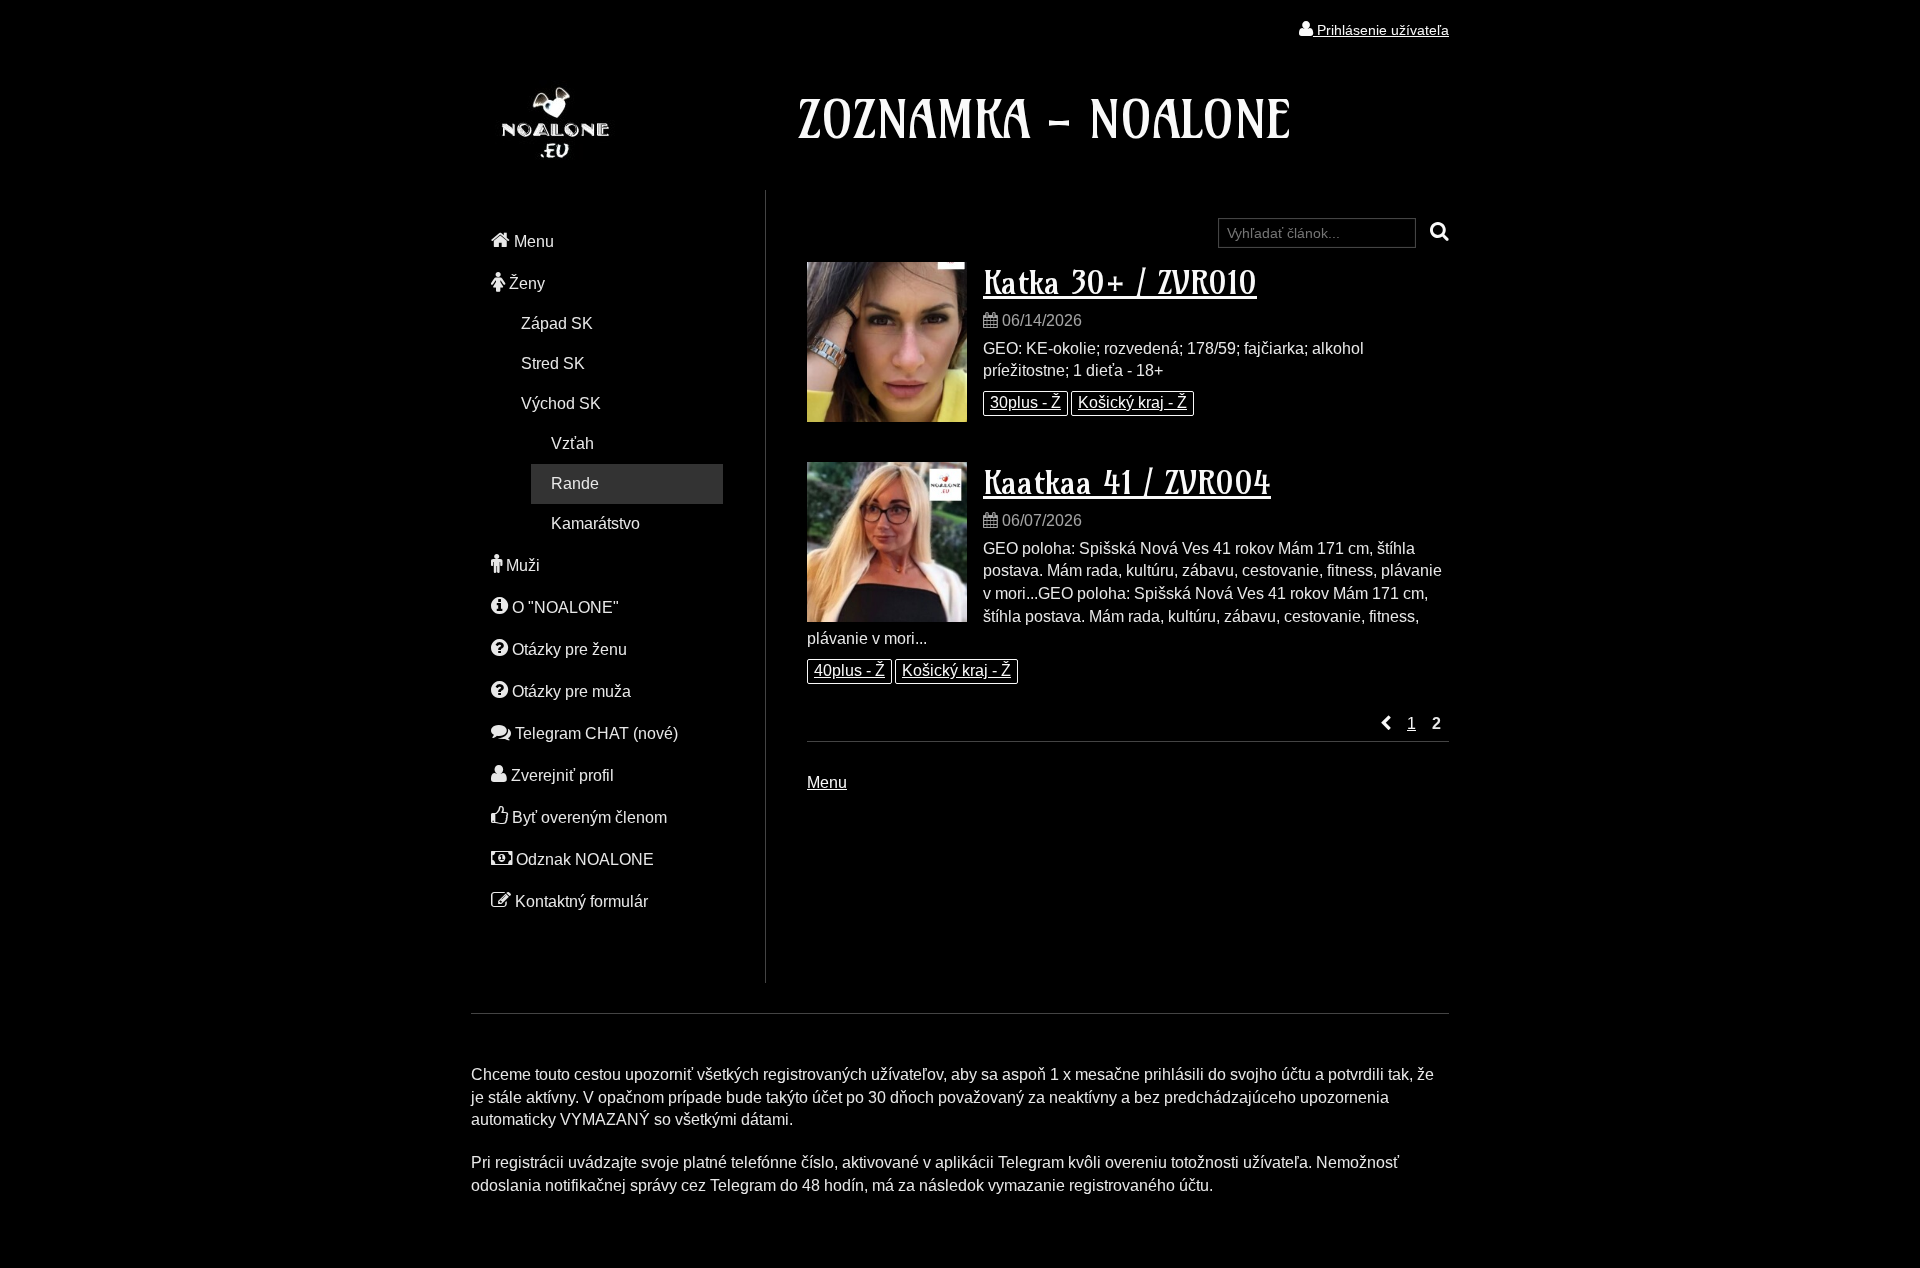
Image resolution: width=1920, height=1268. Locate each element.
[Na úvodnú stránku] (555, 154)
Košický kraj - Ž (1132, 402)
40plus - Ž (849, 670)
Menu (827, 782)
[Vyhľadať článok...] (1439, 232)
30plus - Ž (1025, 402)
